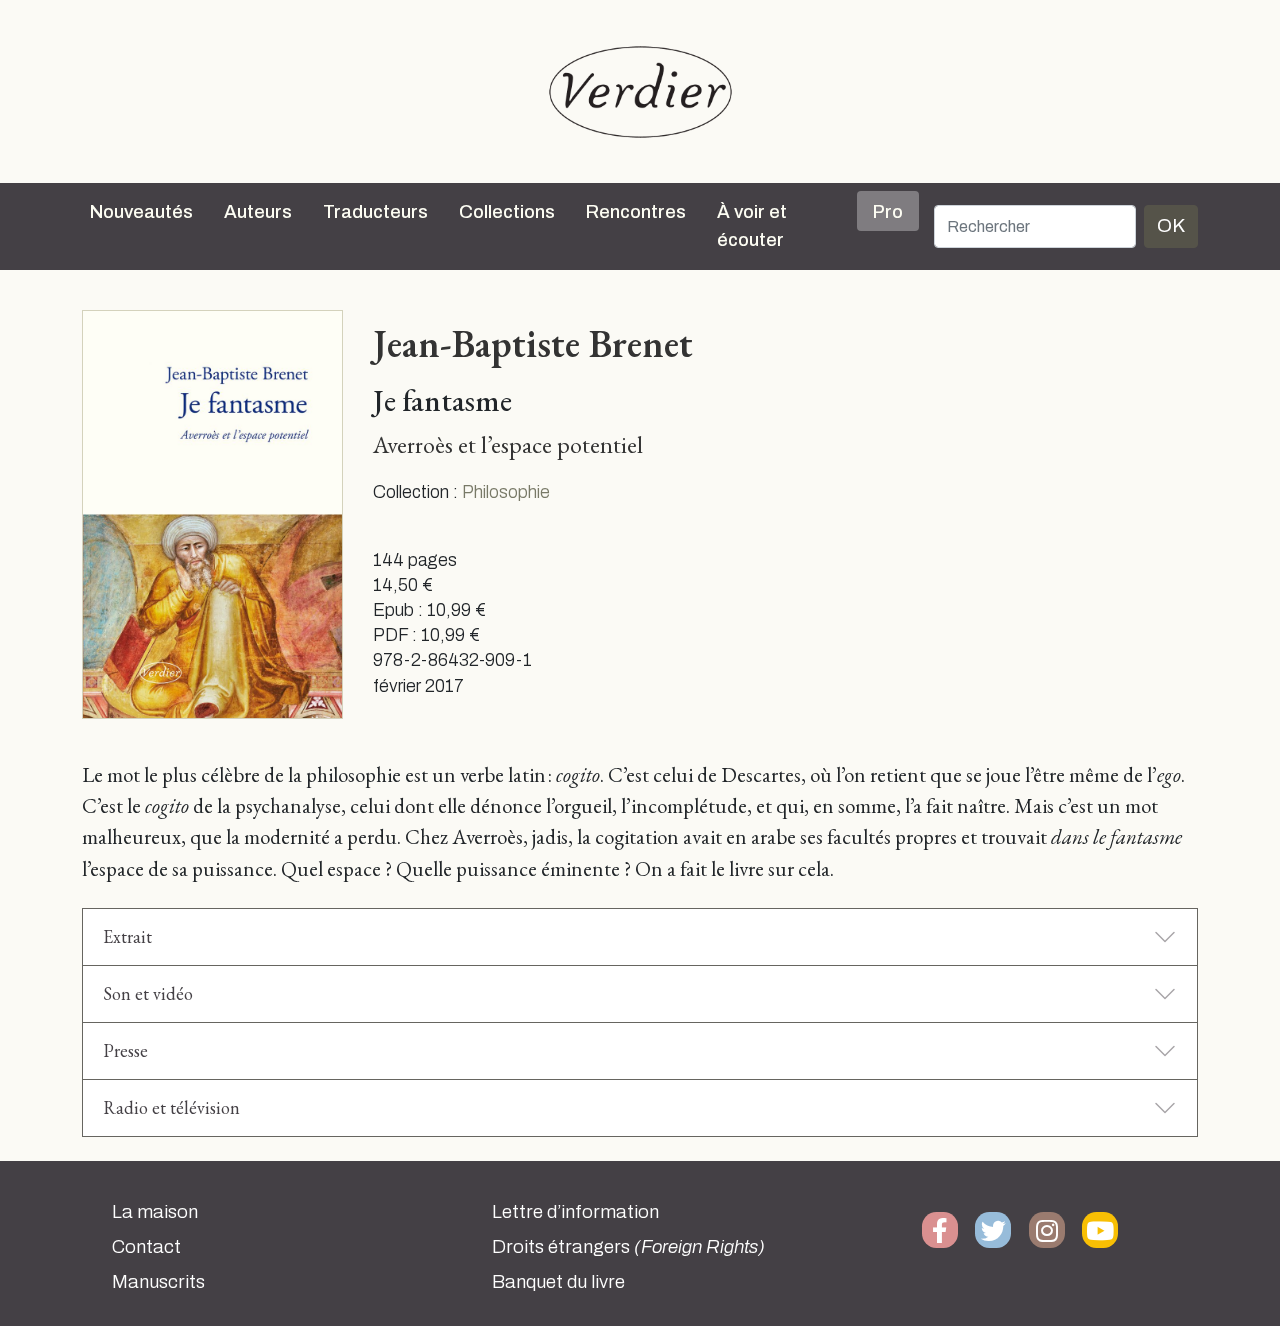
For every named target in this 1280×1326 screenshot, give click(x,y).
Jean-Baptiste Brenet (533, 343)
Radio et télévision (171, 1107)
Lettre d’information (575, 1212)
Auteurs (258, 212)
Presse (125, 1050)
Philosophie (506, 492)
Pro (888, 212)
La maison (155, 1212)
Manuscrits (158, 1282)
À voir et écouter (752, 226)
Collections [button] (507, 212)
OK (1171, 225)
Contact (146, 1247)
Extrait (127, 936)
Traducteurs (375, 212)
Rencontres (636, 212)
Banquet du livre (558, 1282)
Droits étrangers (628, 1247)
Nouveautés (141, 212)
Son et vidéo (148, 993)
